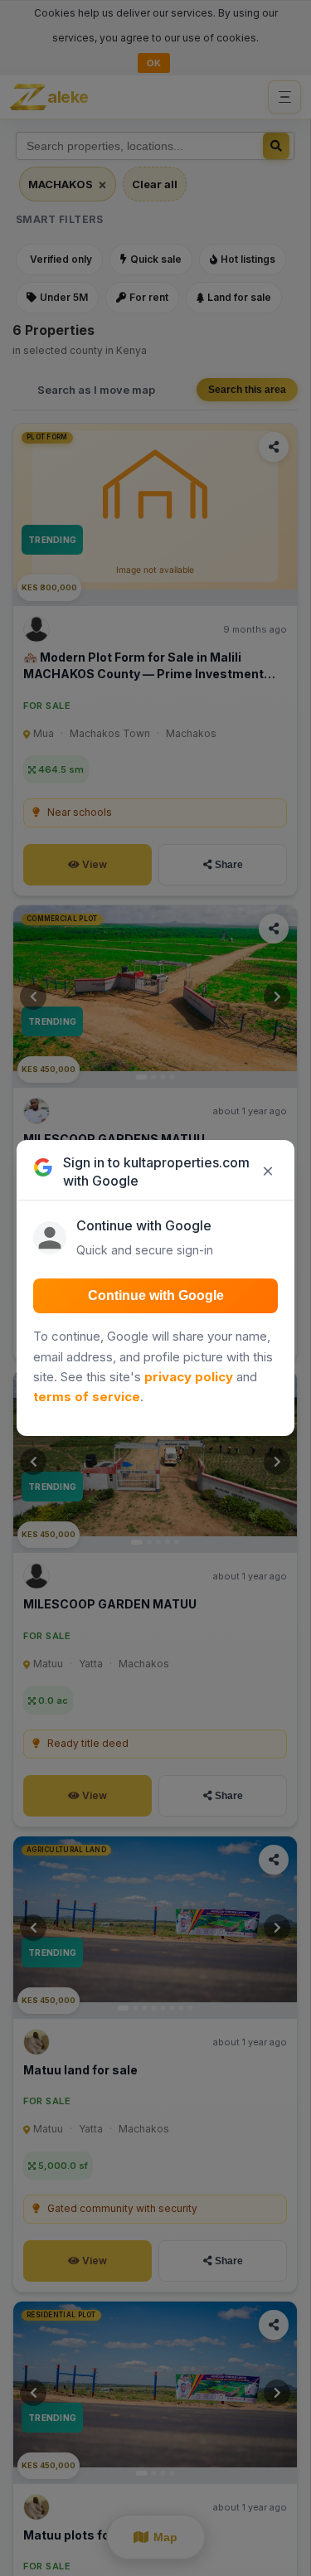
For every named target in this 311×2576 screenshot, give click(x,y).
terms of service (87, 1397)
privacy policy (189, 1377)
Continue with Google (156, 1295)
